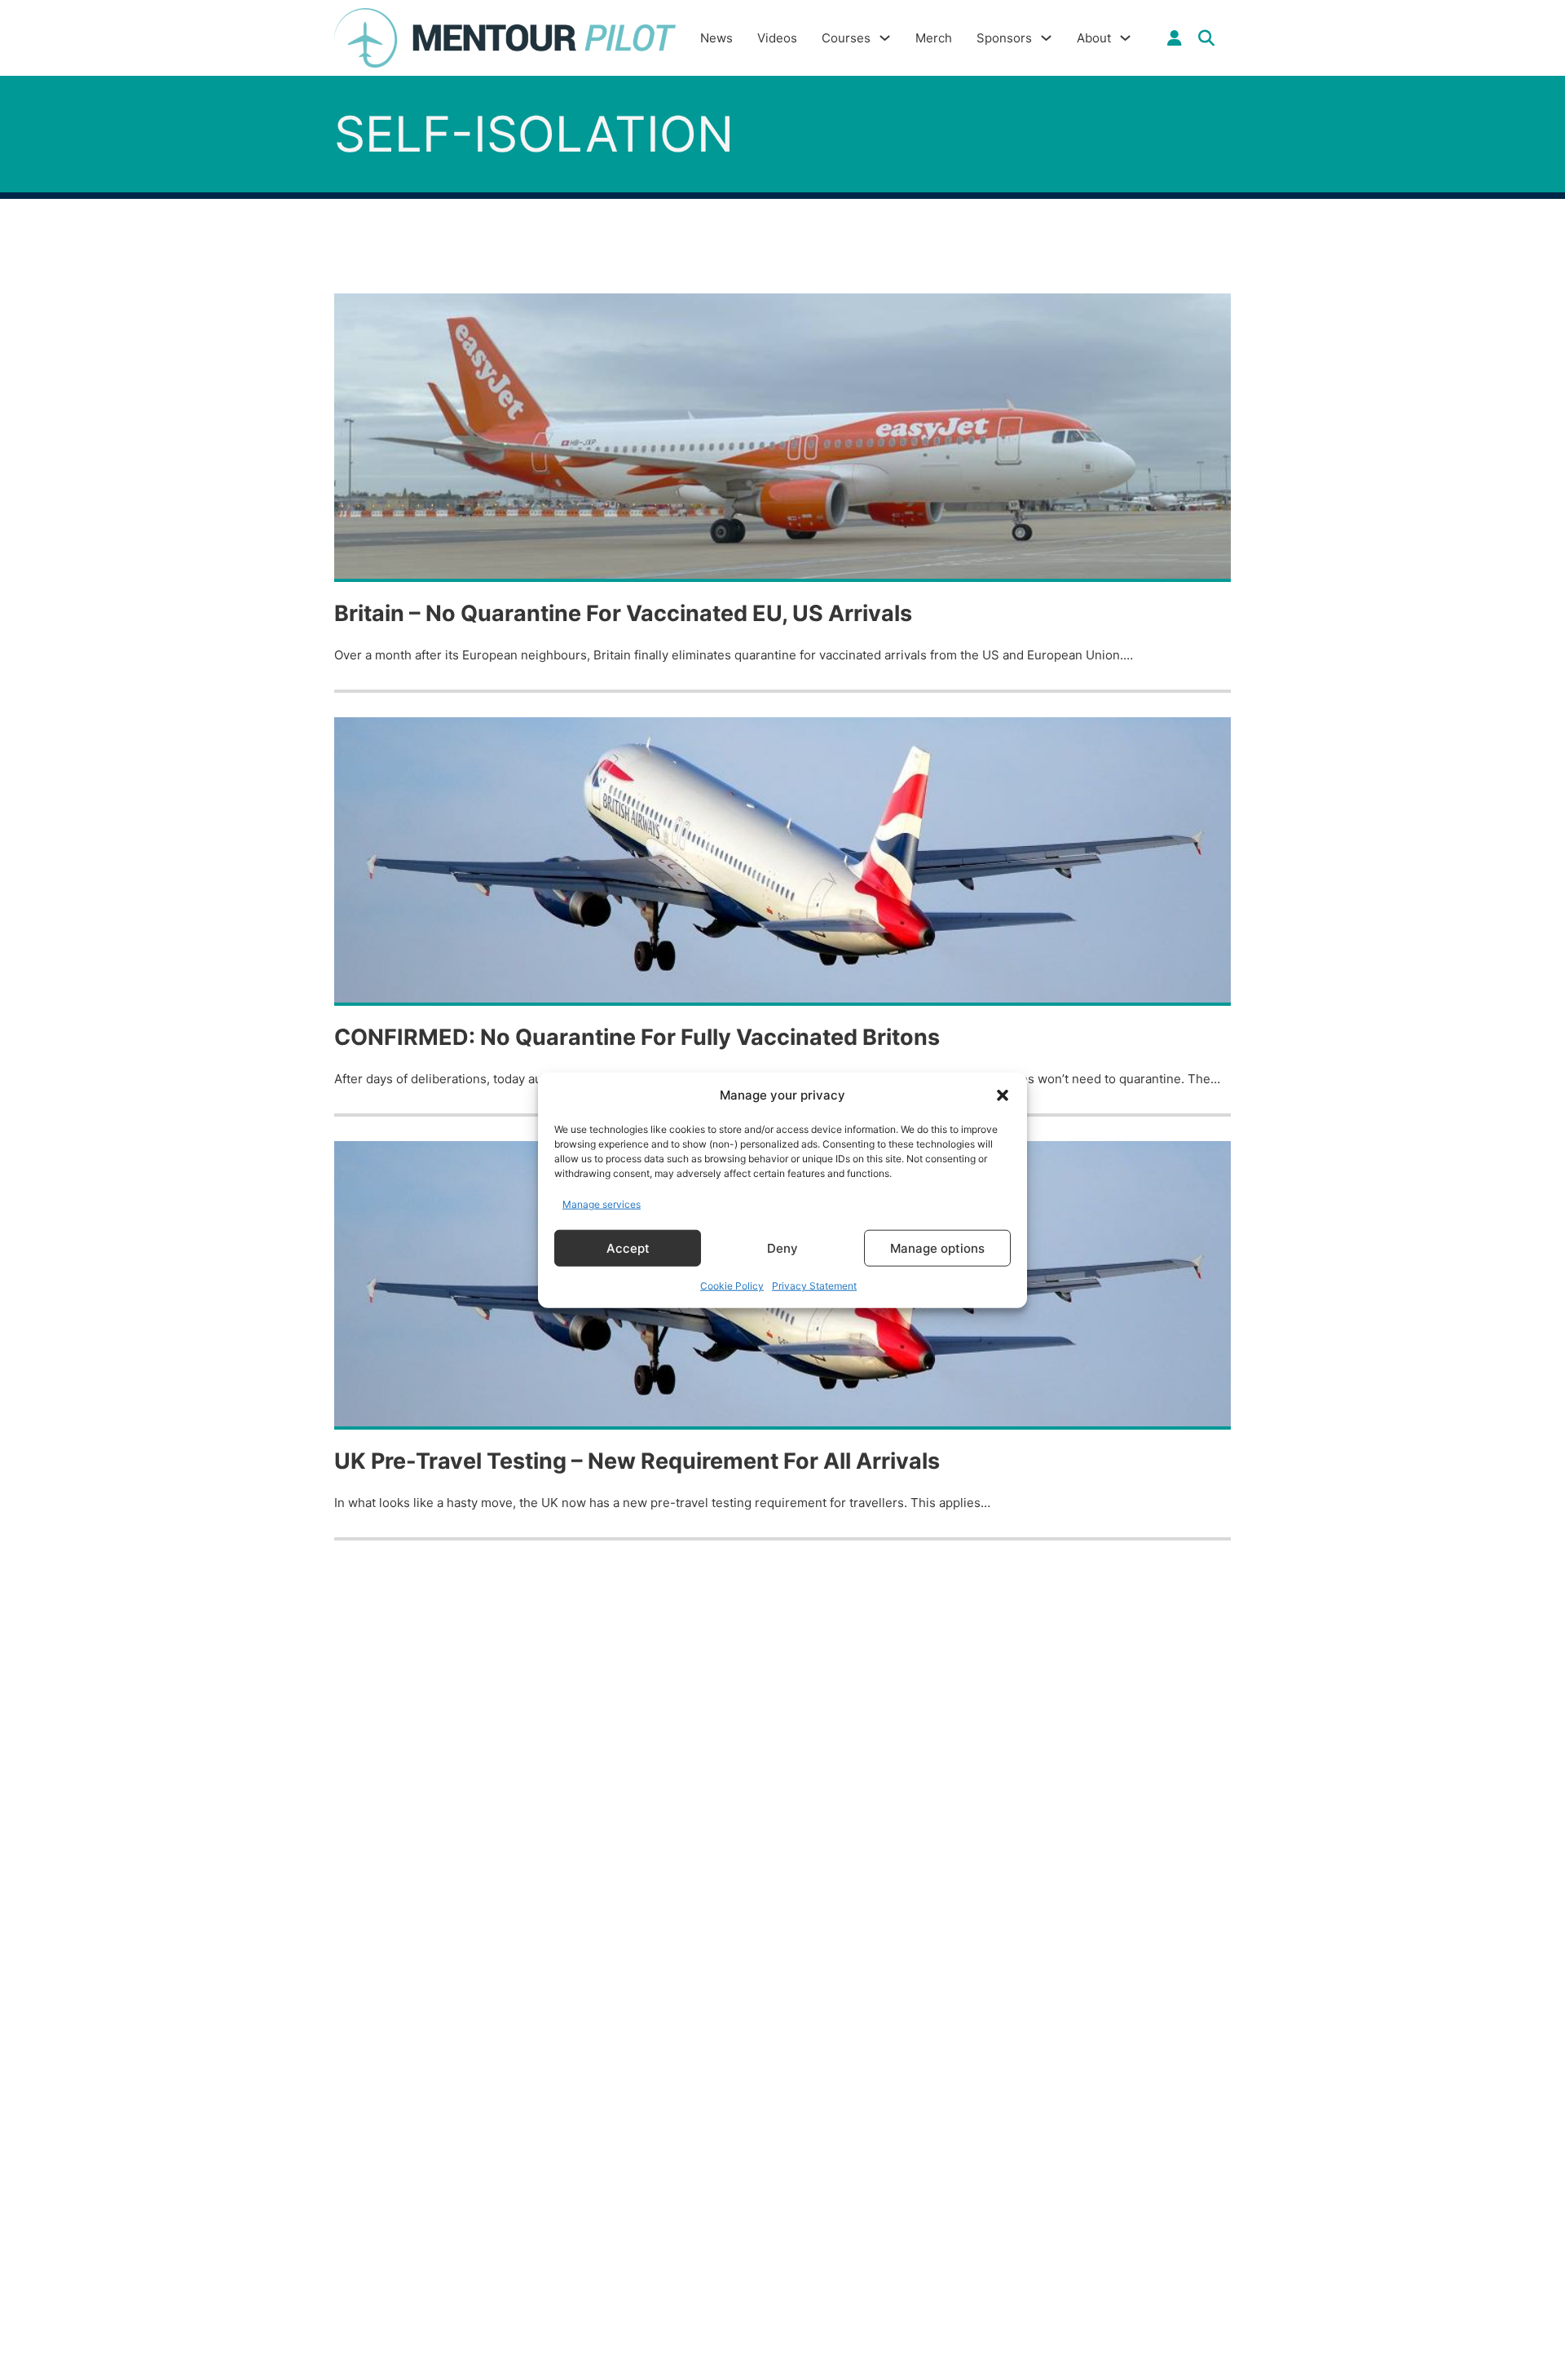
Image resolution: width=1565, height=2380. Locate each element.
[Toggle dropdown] (1175, 38)
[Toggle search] (1206, 38)
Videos (777, 38)
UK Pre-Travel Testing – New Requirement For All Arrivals (637, 1461)
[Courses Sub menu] (885, 38)
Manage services (602, 1203)
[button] (1003, 1095)
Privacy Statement (814, 1286)
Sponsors (1004, 38)
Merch (934, 38)
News (716, 38)
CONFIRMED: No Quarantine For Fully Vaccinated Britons (637, 1037)
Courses (846, 38)
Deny (782, 1247)
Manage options (937, 1247)
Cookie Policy (732, 1286)
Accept (628, 1247)
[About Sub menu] (1125, 38)
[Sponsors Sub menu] (1046, 38)
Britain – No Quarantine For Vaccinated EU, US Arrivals (623, 613)
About (1094, 38)
